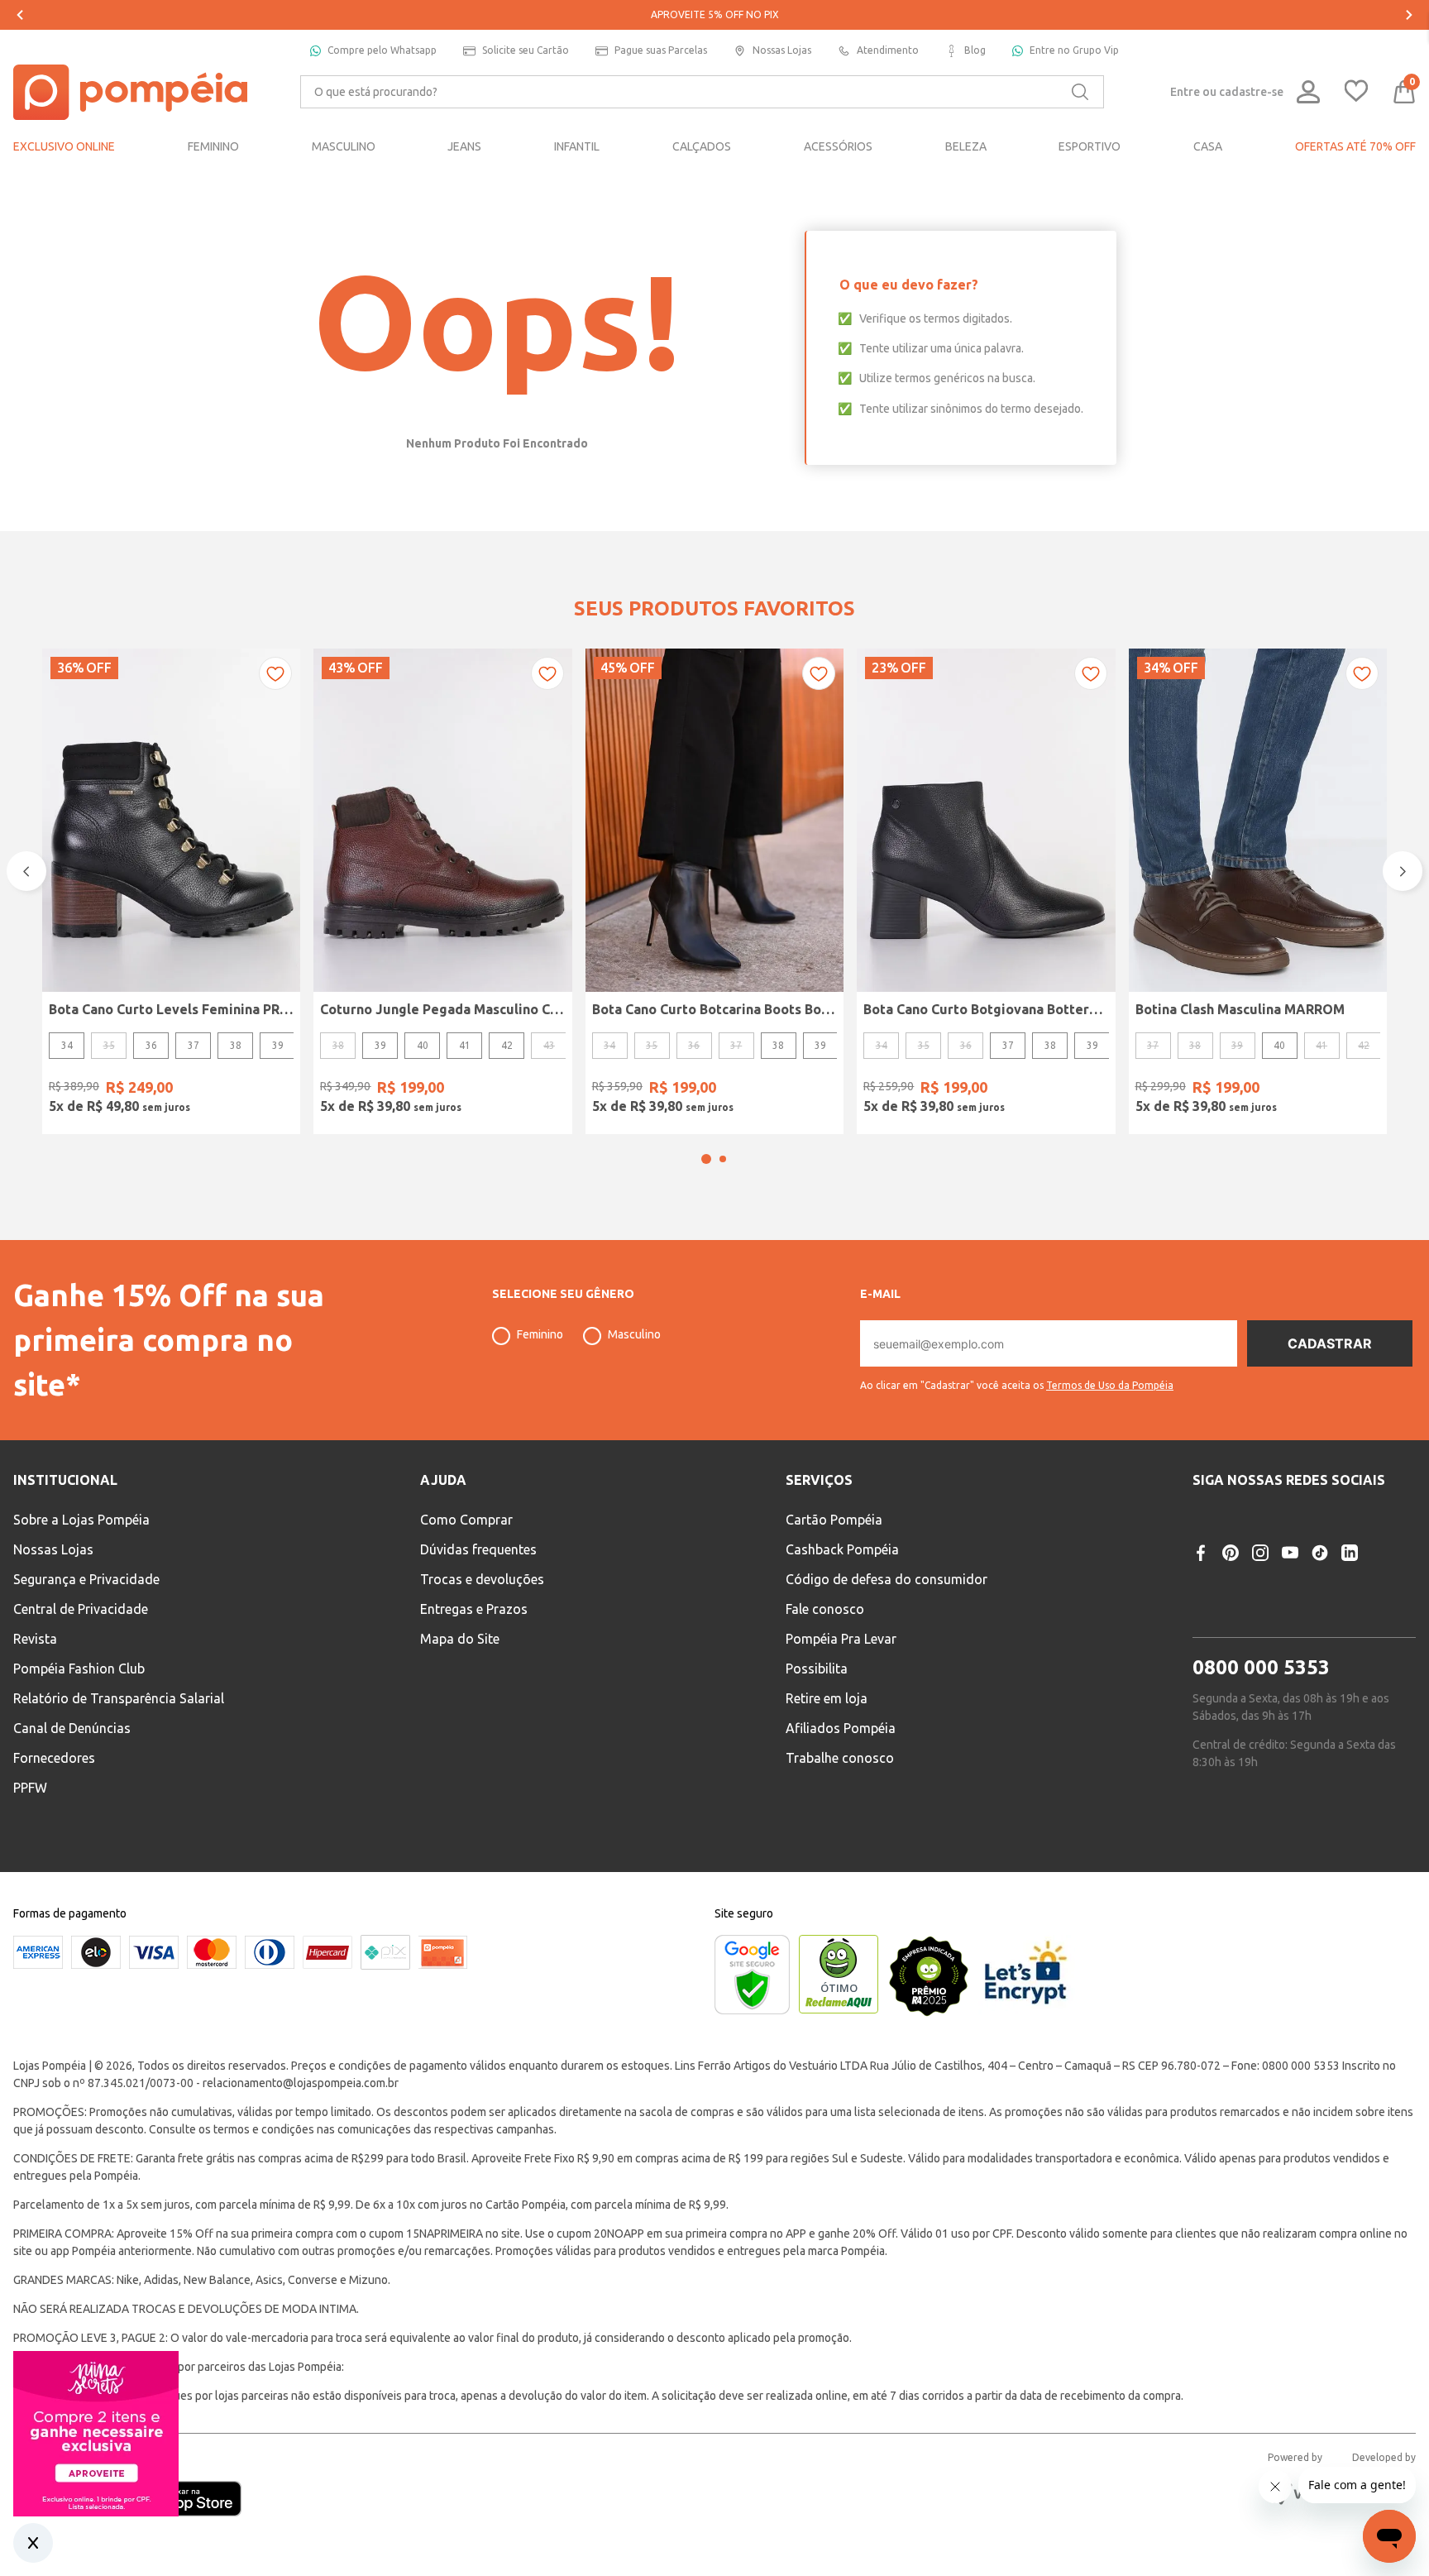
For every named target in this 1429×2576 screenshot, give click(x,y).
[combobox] (702, 92)
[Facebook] (1201, 1553)
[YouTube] (1290, 1553)
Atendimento (888, 50)
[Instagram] (1260, 1553)
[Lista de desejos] (1356, 92)
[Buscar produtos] (1080, 92)
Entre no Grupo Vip (1074, 50)
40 (423, 1045)
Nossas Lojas (782, 50)
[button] (706, 1159)
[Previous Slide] (20, 15)
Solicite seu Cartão (526, 50)
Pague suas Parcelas (661, 50)
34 (67, 1045)
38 (236, 1045)
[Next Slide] (1409, 15)
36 (151, 1045)
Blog (975, 50)
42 (507, 1045)
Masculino (634, 1334)
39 (278, 1045)
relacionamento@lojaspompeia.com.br (301, 2083)
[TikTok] (1320, 1553)
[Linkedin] (1350, 1553)
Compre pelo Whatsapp (382, 50)
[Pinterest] (1231, 1553)
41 (465, 1045)
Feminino (540, 1334)
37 (194, 1045)
